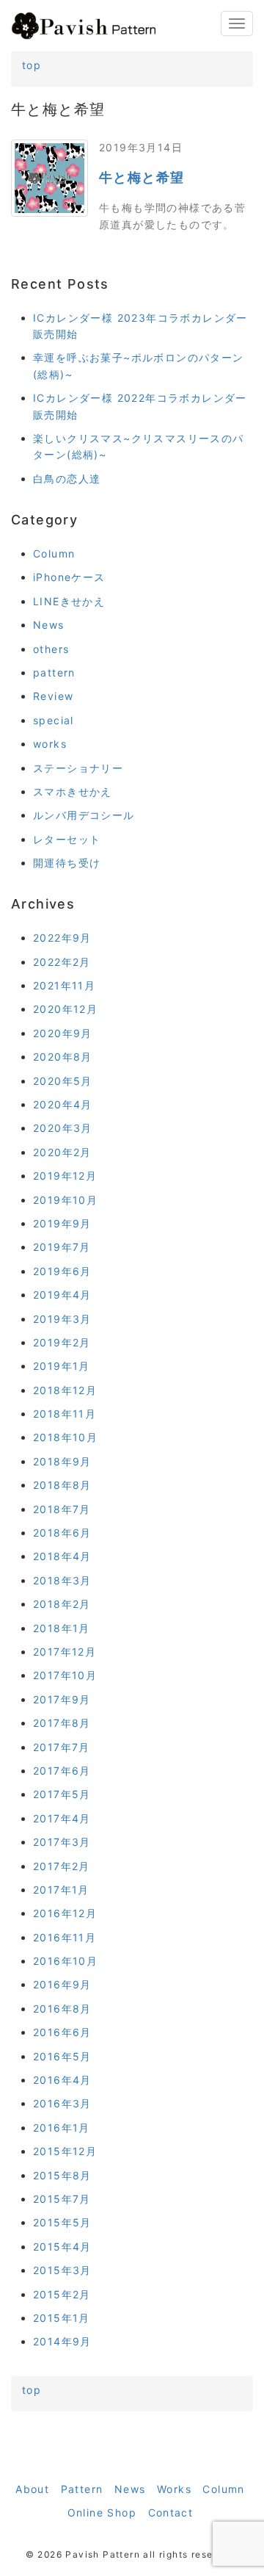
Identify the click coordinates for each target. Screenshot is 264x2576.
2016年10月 (65, 1961)
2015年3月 (62, 2270)
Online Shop (102, 2512)
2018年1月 (62, 1628)
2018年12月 (65, 1390)
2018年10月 (65, 1437)
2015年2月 (62, 2294)
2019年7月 (62, 1247)
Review (53, 696)
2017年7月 (62, 1747)
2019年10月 (65, 1200)
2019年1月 (62, 1366)
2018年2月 (62, 1604)
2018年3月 (62, 1580)
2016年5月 (62, 2056)
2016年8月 (62, 2009)
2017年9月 (62, 1699)
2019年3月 (62, 1319)
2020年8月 (63, 1057)
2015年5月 (62, 2222)
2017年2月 (62, 1866)
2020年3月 (63, 1128)
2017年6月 (62, 1771)
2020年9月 (63, 1033)
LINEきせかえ (69, 601)
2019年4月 (62, 1295)
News (49, 625)
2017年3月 (62, 1842)
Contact (171, 2512)
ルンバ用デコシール (84, 815)
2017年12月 (65, 1652)
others (51, 649)
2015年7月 (62, 2199)
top (32, 65)
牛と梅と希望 (142, 177)
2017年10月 (65, 1675)
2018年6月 (62, 1533)
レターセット (67, 839)
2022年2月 (62, 962)
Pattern (82, 2489)
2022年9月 (62, 938)
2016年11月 (65, 1937)
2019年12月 (65, 1176)
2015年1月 (62, 2318)
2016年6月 (62, 2032)
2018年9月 (62, 1461)
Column (54, 553)
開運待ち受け (67, 863)
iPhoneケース (69, 577)
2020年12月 (65, 1009)
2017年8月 (62, 1723)
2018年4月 (62, 1556)
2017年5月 (62, 1794)
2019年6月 (62, 1271)
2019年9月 (62, 1223)
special (54, 720)
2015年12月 (65, 2151)
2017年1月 (61, 1890)
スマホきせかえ (73, 791)
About (32, 2489)
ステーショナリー (78, 768)
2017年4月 (62, 1818)
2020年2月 (62, 1152)
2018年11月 (65, 1414)
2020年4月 (63, 1104)
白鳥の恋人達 (67, 479)
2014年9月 (62, 2341)
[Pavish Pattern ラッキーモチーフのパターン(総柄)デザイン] (84, 26)
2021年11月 (64, 985)
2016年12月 (65, 1913)
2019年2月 (62, 1342)
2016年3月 (62, 2103)
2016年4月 (62, 2080)
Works (174, 2489)
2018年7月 (62, 1509)
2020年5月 (63, 1081)
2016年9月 (62, 1984)
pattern (54, 672)
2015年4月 (62, 2247)
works (50, 744)
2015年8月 (62, 2175)
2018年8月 (62, 1485)
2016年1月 (62, 2128)
